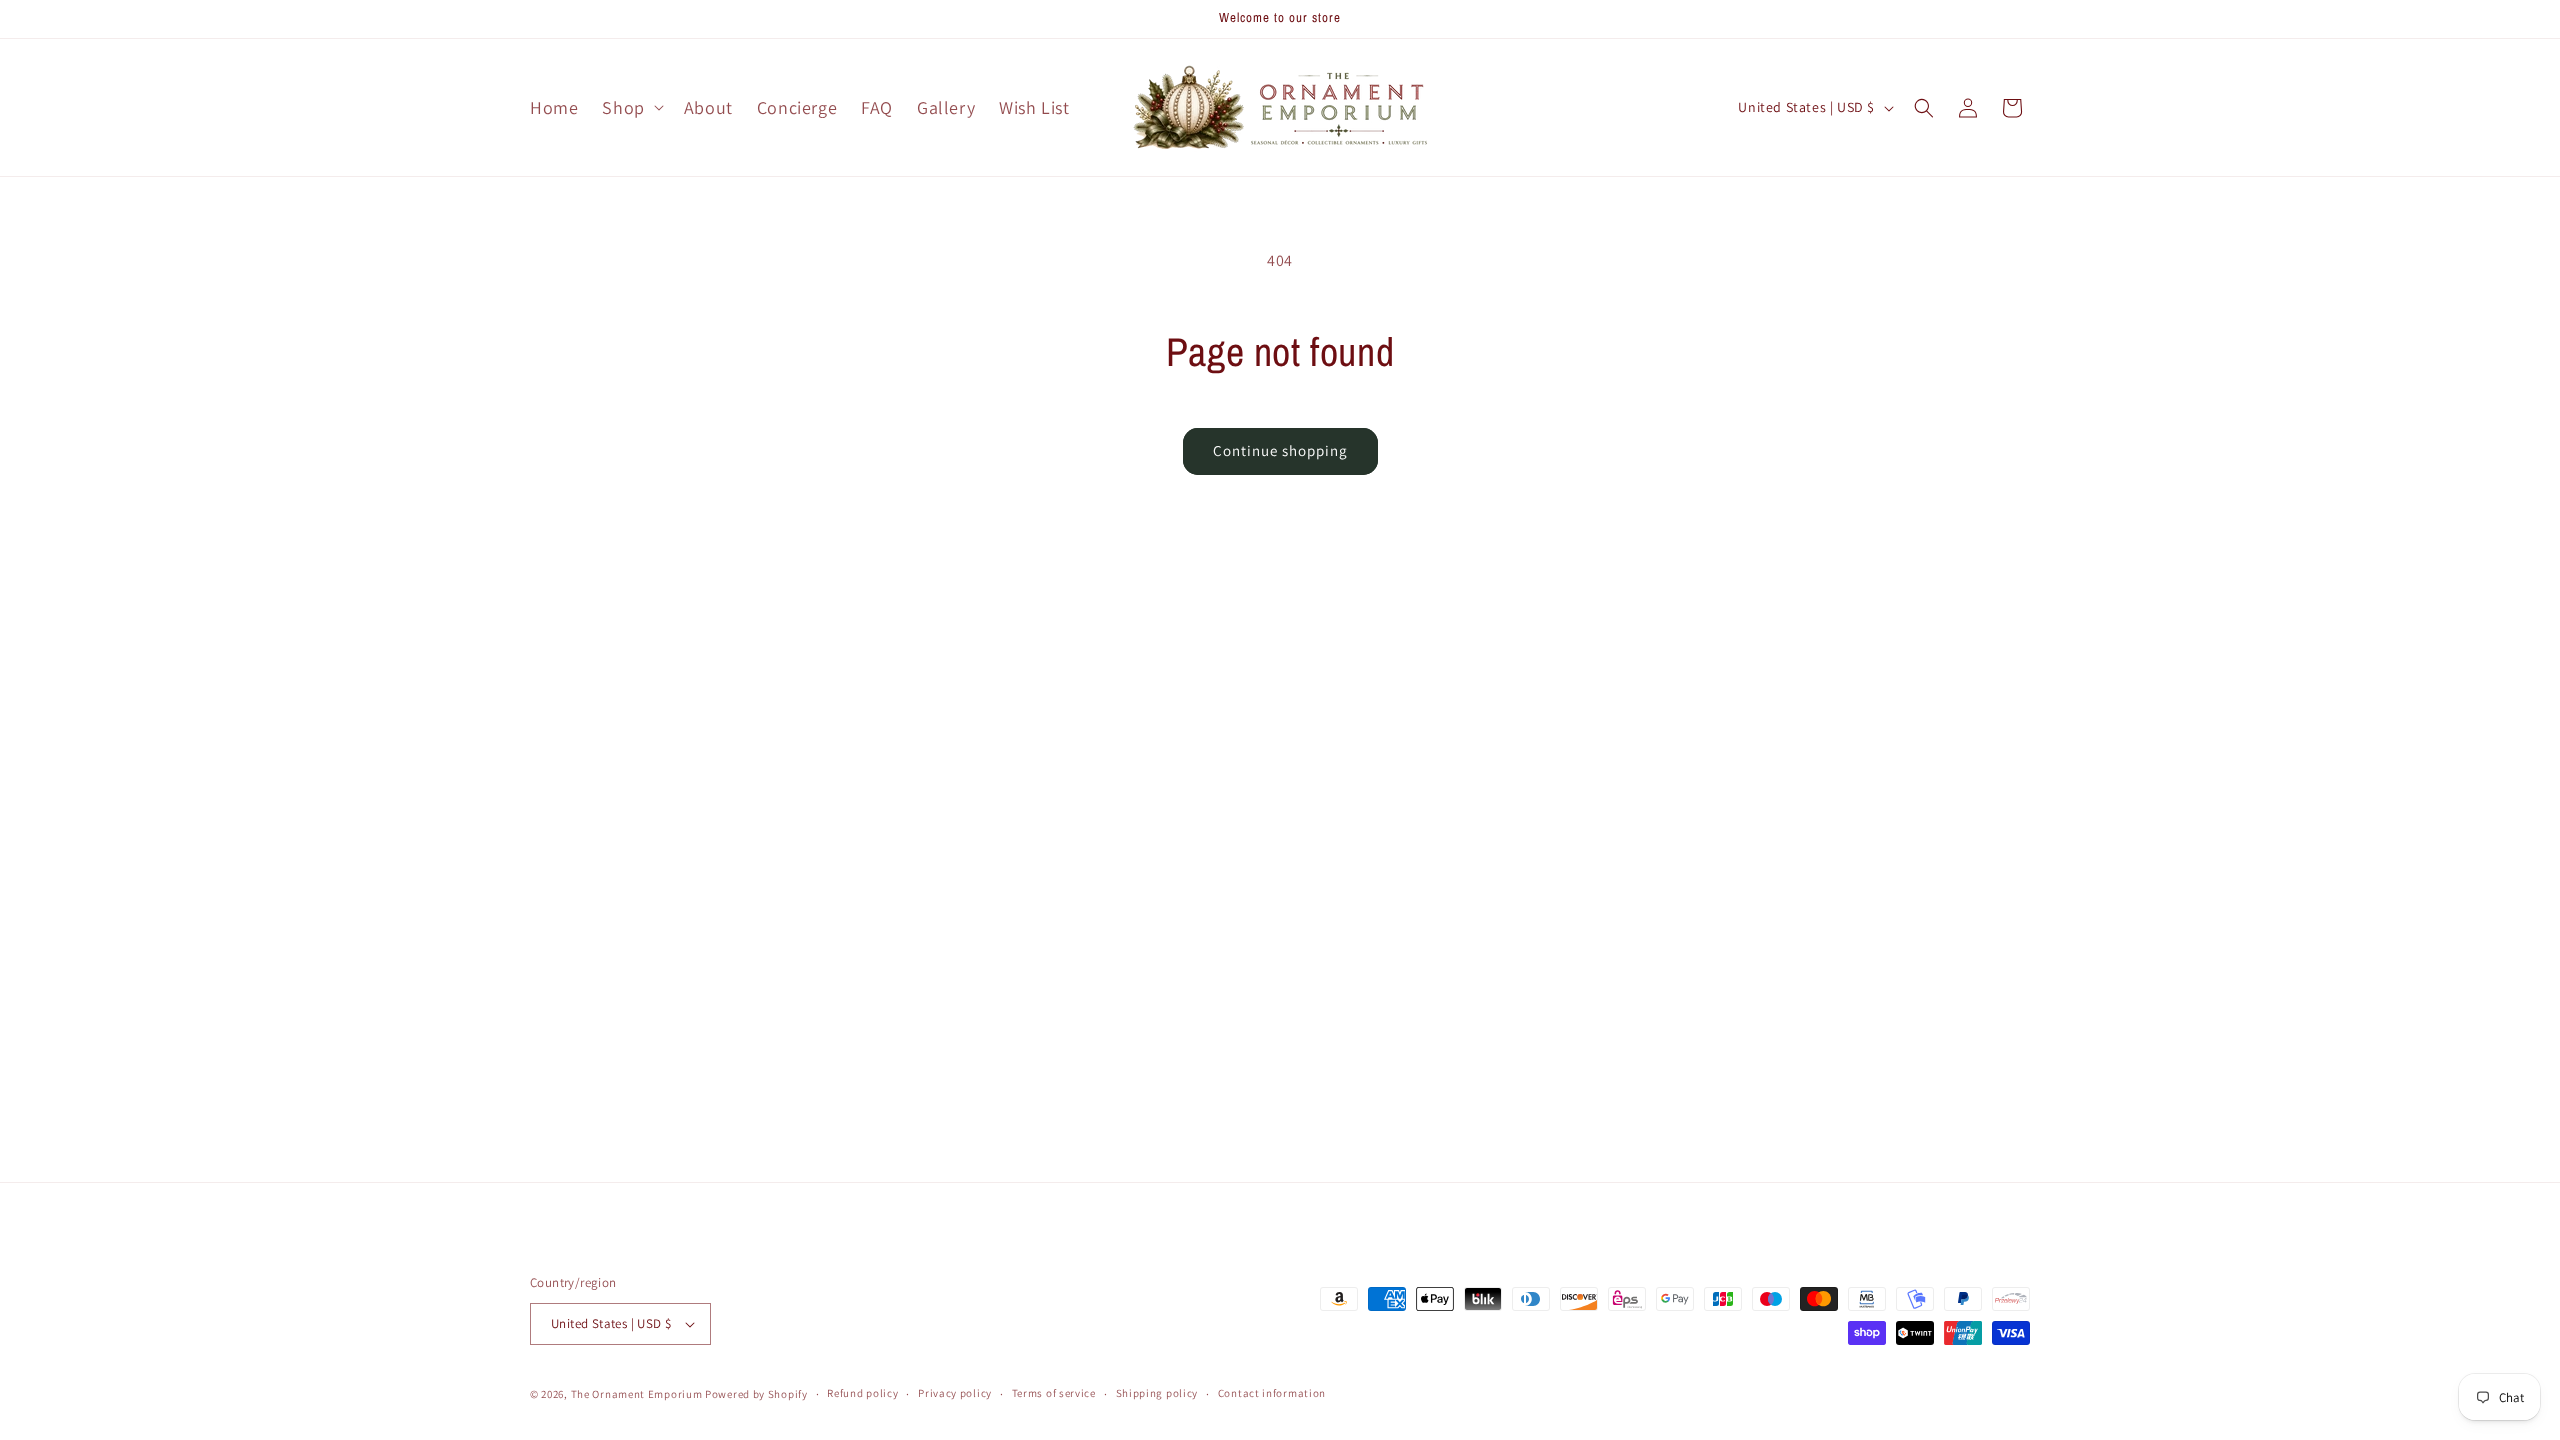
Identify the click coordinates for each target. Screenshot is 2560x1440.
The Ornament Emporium (637, 1394)
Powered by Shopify (756, 1394)
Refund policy (862, 1393)
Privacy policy (955, 1393)
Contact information (1272, 1393)
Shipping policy (1157, 1393)
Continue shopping (1280, 450)
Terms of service (1054, 1393)
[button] (630, 107)
